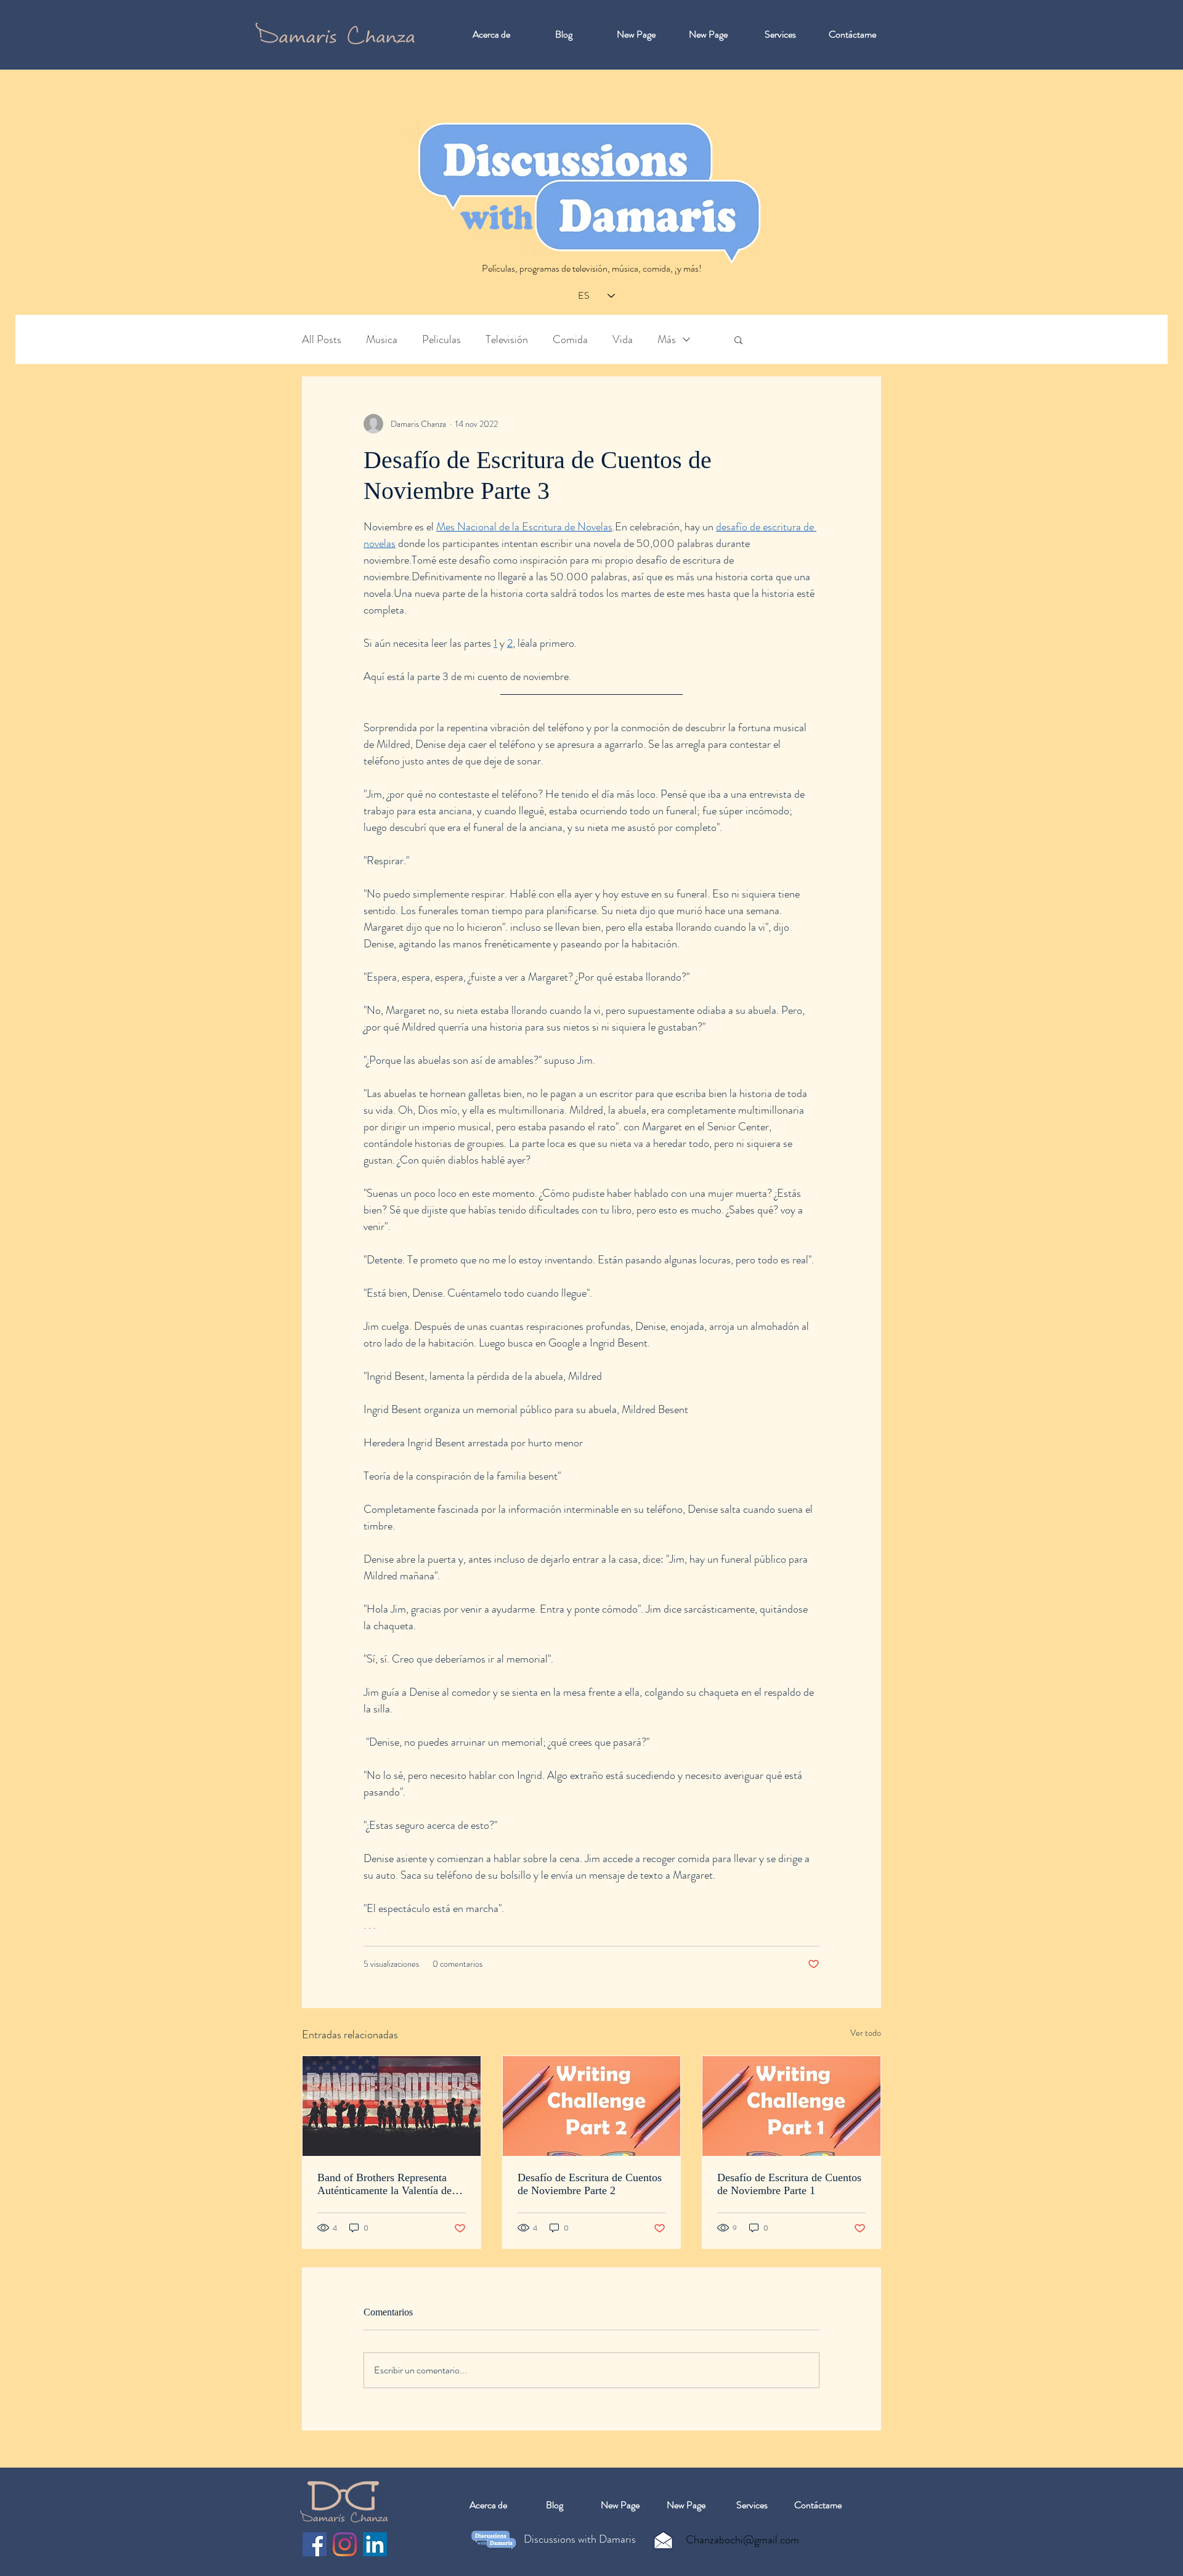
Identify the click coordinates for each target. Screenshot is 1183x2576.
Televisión (507, 340)
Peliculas (441, 340)
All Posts (322, 340)
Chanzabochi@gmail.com (742, 2540)
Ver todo (866, 2033)
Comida (570, 340)
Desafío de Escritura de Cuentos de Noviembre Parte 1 (789, 2184)
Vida (623, 340)
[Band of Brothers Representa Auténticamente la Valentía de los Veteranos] (392, 2106)
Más (667, 340)
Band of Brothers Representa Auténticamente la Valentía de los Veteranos (384, 2184)
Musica (382, 340)
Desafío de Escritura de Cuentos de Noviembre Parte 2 (590, 2184)
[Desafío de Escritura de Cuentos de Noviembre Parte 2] (592, 2106)
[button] (738, 339)
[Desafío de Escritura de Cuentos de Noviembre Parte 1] (791, 2106)
